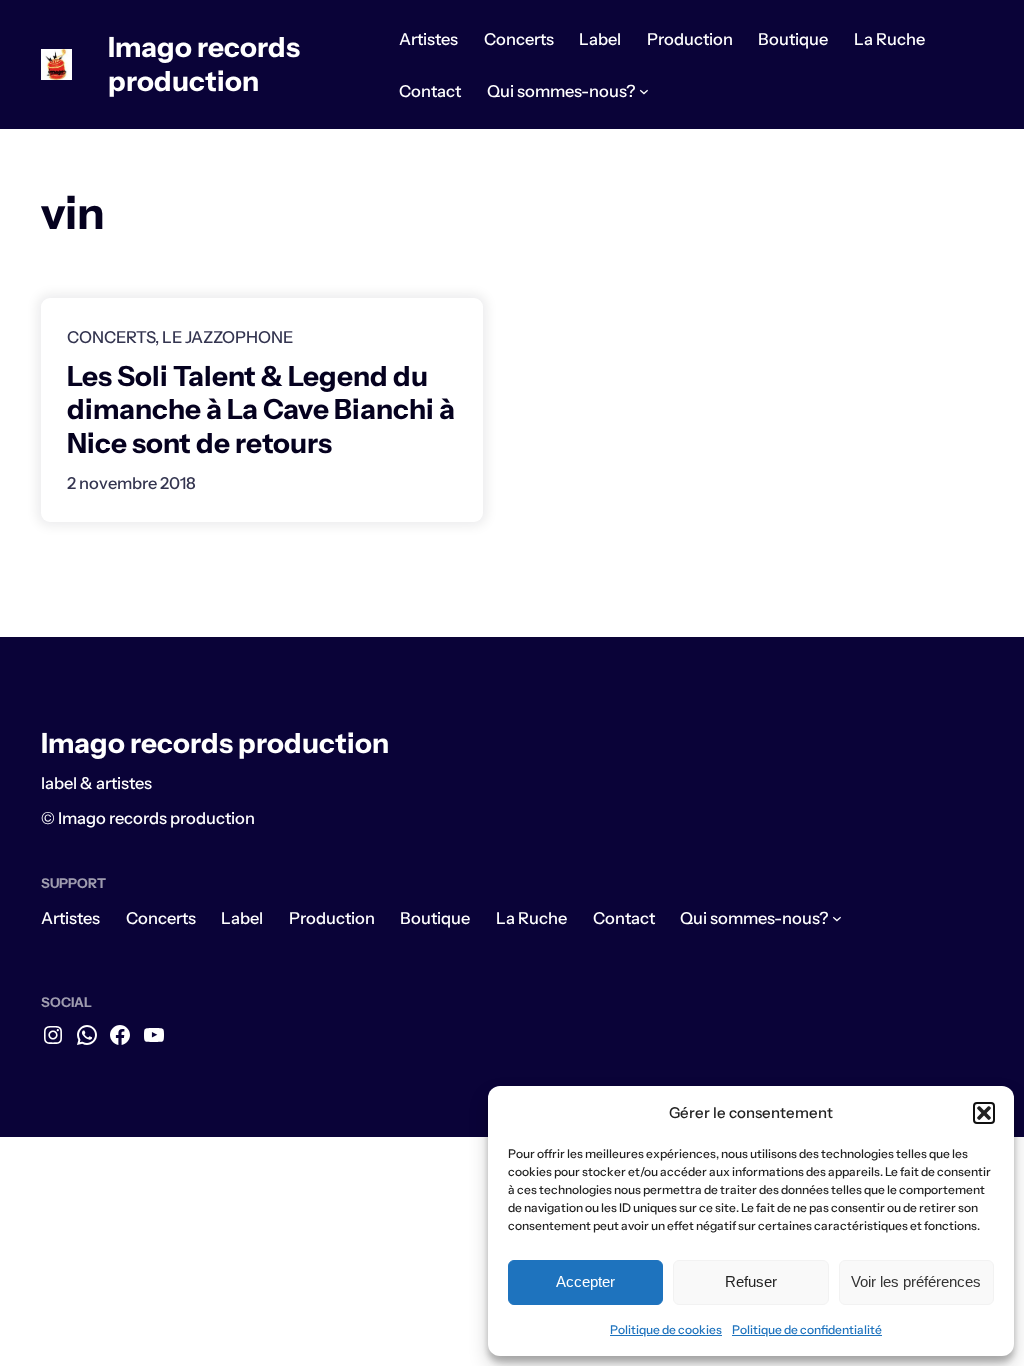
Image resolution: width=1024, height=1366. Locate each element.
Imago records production (204, 63)
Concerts (111, 337)
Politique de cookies (666, 1329)
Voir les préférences (916, 1281)
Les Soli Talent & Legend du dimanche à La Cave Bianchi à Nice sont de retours (261, 410)
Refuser (751, 1281)
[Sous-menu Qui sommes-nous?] (644, 91)
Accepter (585, 1281)
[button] (984, 1113)
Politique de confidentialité (807, 1329)
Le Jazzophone (227, 337)
